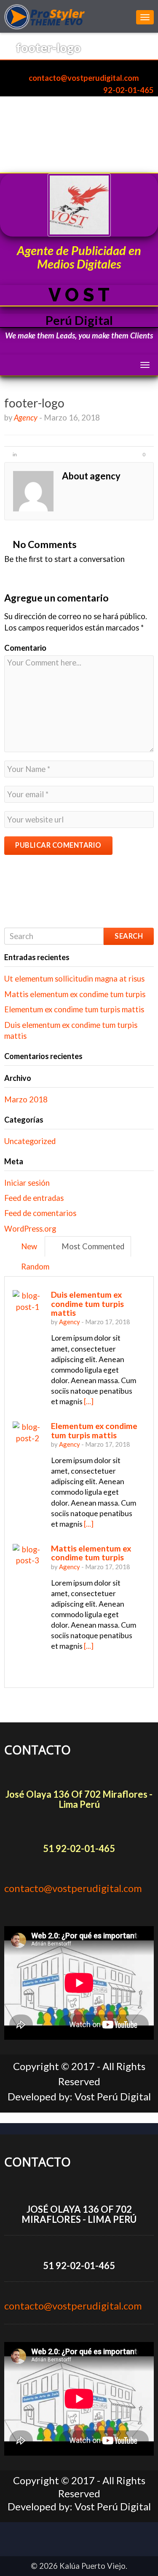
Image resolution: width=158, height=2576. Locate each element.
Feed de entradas (34, 1198)
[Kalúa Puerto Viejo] (68, 16)
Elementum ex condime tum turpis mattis (74, 1009)
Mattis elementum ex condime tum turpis (75, 994)
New (28, 1246)
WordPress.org (30, 1229)
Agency (26, 418)
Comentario (25, 648)
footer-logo (34, 403)
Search (129, 936)
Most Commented (92, 1246)
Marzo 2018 (26, 1099)
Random (34, 1267)
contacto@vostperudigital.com (83, 78)
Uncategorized (30, 1141)
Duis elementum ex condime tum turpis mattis (87, 1304)
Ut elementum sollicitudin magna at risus (74, 979)
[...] (89, 1401)
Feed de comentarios (40, 1213)
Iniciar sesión (27, 1183)
